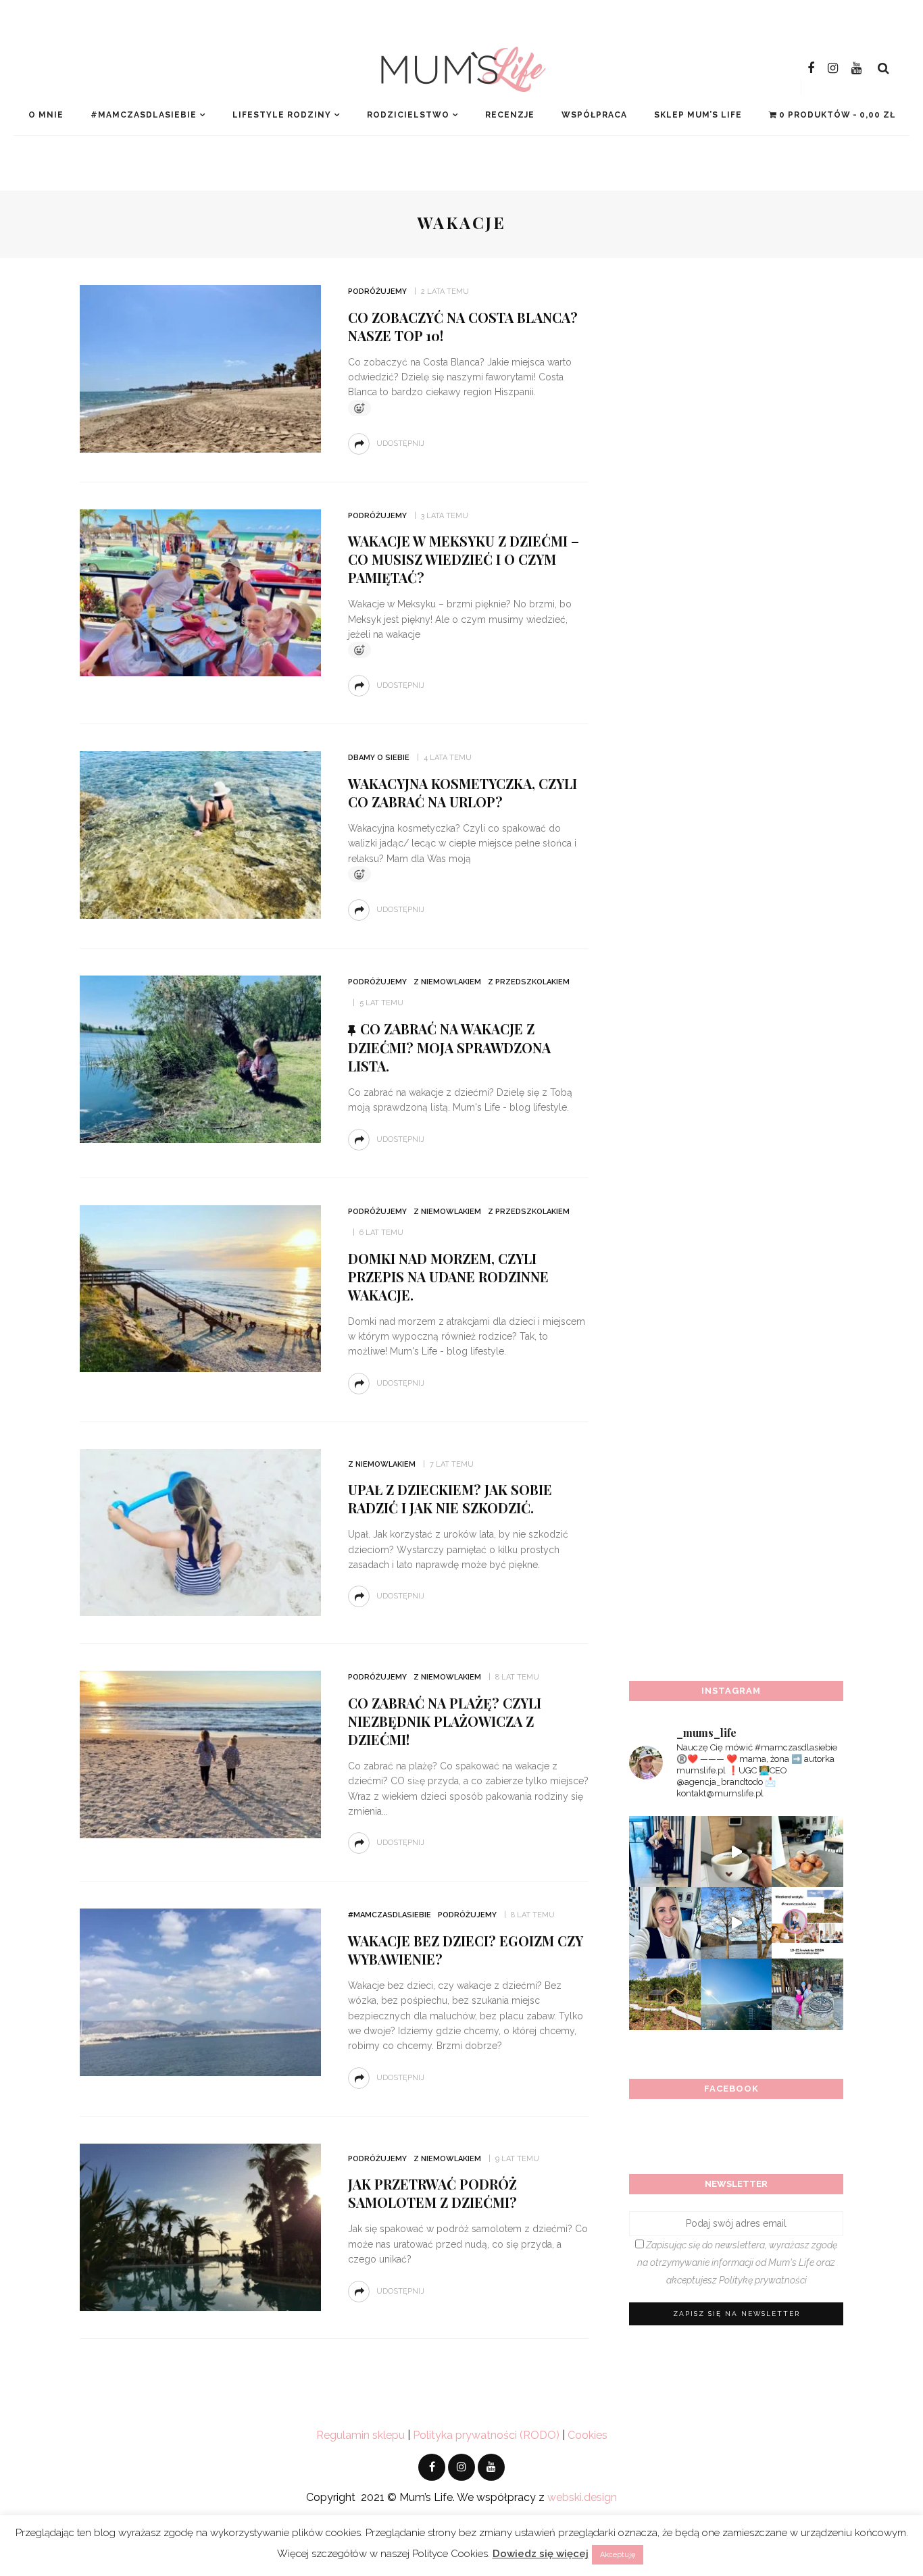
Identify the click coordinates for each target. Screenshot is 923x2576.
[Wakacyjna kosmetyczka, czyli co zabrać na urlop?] (200, 834)
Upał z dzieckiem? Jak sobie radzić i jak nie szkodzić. (450, 1498)
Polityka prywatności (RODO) (486, 2435)
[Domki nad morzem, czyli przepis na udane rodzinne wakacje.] (200, 1288)
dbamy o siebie (379, 758)
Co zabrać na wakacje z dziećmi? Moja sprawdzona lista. (449, 1047)
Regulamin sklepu (360, 2435)
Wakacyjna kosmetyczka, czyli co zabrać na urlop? (463, 792)
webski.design (582, 2497)
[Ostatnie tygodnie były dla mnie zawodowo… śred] (665, 1923)
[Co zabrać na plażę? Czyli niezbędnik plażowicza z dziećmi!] (200, 1753)
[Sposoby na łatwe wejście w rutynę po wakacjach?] (737, 1994)
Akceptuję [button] (618, 2555)
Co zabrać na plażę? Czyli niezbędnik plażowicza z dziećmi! (445, 1721)
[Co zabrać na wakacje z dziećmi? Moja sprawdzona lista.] (200, 1058)
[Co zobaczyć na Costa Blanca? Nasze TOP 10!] (200, 368)
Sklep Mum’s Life (698, 115)
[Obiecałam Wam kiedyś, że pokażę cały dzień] (737, 1852)
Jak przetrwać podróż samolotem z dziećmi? (432, 2193)
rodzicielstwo (408, 115)
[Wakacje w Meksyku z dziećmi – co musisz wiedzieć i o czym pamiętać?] (200, 592)
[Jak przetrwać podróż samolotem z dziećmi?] (200, 2226)
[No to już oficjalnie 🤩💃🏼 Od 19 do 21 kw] (665, 1994)
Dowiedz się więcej (541, 2554)
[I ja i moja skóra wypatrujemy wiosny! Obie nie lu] (737, 1923)
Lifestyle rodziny (282, 115)
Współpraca (594, 115)
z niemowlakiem (447, 982)
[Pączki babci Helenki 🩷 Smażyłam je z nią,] (807, 1852)
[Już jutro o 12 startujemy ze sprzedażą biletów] (807, 1923)
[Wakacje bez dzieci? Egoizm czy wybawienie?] (200, 1991)
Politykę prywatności (763, 2280)
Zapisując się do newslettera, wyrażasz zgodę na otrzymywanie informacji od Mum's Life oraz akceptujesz (737, 2263)
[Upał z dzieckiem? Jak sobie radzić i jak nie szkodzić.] (200, 1532)
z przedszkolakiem (529, 982)
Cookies (588, 2435)
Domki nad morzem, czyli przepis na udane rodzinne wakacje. (448, 1277)
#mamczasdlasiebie (144, 115)
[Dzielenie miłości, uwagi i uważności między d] (807, 1994)
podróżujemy (377, 292)
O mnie (46, 115)
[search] (883, 68)
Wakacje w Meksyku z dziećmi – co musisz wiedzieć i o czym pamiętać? (464, 559)
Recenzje (510, 115)
